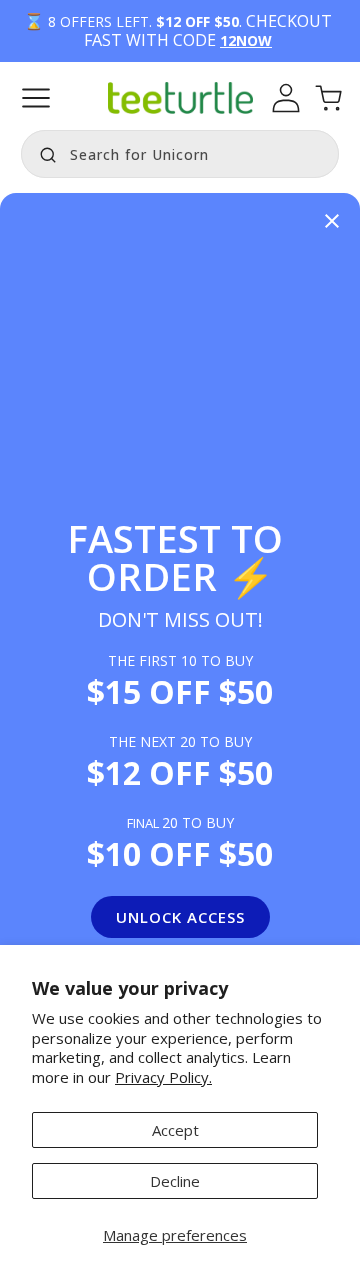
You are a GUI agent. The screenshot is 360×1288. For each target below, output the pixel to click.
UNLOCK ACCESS (180, 917)
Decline (175, 1181)
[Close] (332, 222)
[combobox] (180, 154)
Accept (175, 1130)
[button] (36, 98)
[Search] (43, 152)
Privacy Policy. (163, 1077)
